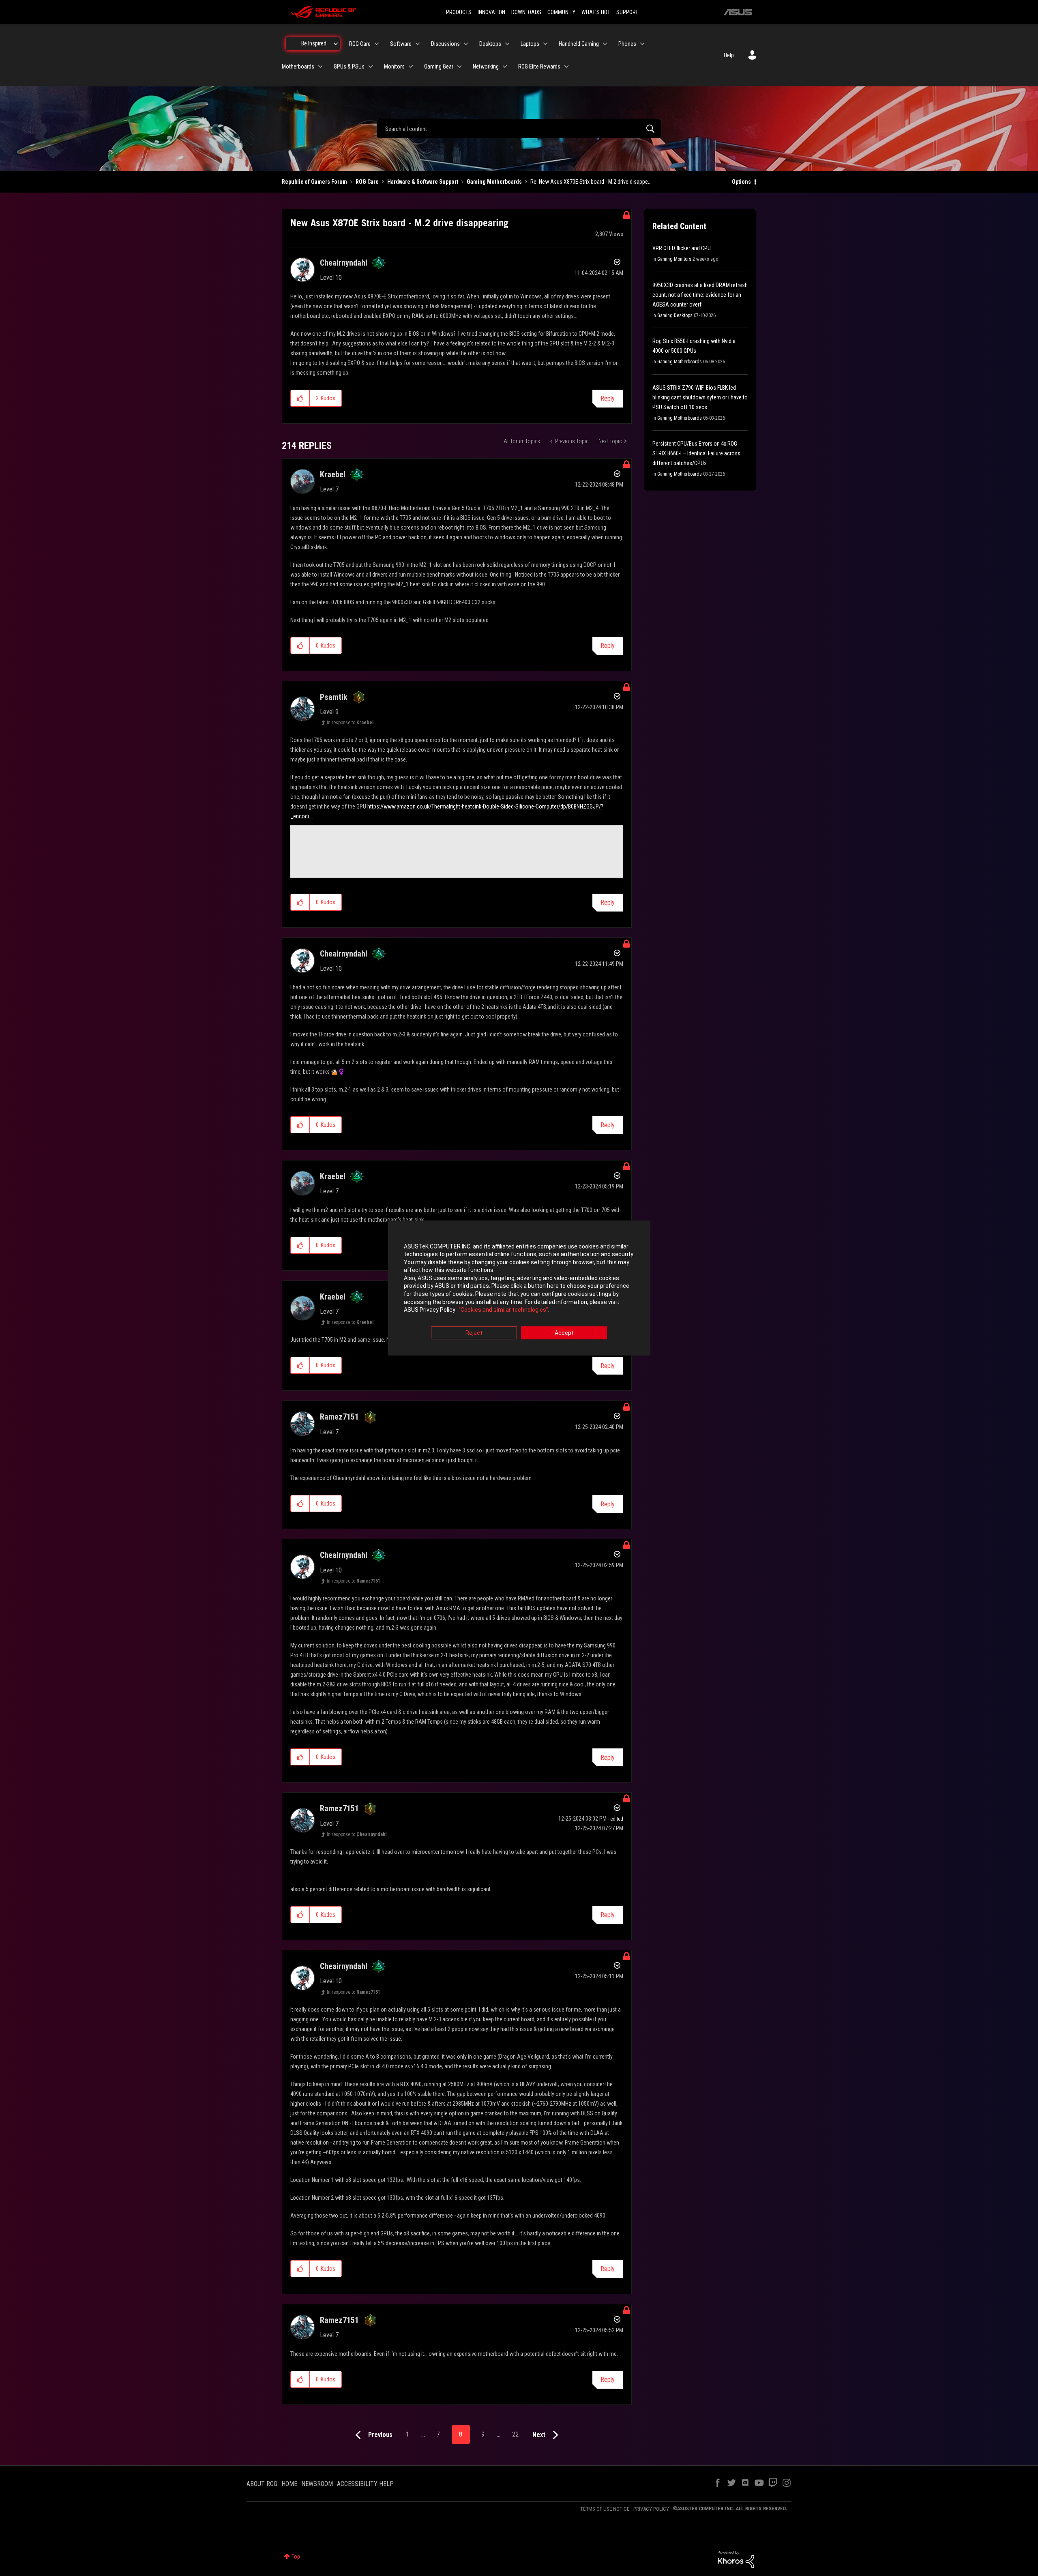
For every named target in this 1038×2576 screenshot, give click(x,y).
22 (515, 2434)
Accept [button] (564, 1333)
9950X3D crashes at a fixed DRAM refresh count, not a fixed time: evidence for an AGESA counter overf (700, 295)
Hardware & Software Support (423, 182)
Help (729, 55)
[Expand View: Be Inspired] (336, 44)
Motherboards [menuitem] (298, 66)
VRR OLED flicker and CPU (682, 248)
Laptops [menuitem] (530, 44)
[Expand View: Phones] (642, 44)
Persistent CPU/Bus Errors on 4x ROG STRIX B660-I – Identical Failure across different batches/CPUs (696, 453)
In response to (350, 723)
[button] (300, 398)
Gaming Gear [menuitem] (439, 66)
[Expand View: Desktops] (507, 44)
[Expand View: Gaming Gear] (459, 66)
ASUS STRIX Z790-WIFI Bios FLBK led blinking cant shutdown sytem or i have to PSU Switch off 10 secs (700, 397)
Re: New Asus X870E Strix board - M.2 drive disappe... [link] (591, 182)
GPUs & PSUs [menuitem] (349, 66)
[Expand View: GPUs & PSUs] (371, 66)
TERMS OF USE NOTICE (605, 2509)
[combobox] (519, 129)
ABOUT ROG (262, 2484)
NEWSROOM (317, 2484)
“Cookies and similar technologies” (503, 1310)
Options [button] (741, 182)
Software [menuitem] (401, 44)
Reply (608, 398)
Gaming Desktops (675, 315)
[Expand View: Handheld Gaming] (605, 44)
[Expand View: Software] (418, 44)
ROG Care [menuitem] (360, 44)
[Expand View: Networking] (505, 66)
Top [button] (296, 2557)
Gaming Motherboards (494, 182)
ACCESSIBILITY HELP (365, 2484)
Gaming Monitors (674, 259)
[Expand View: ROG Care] (377, 44)
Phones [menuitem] (627, 44)
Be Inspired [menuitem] (314, 43)
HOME (289, 2484)
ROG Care (367, 182)
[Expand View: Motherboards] (320, 66)
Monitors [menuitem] (394, 66)
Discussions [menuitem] (445, 44)
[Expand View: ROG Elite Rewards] (566, 66)
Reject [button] (474, 1333)
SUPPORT (627, 12)
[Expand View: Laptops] (545, 44)
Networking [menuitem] (486, 66)
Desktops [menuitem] (490, 44)
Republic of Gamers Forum (314, 182)
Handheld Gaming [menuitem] (579, 44)
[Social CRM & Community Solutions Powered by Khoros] (736, 2559)
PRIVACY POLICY (651, 2509)
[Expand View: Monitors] (411, 66)
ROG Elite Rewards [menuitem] (539, 66)
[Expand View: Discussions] (466, 44)
